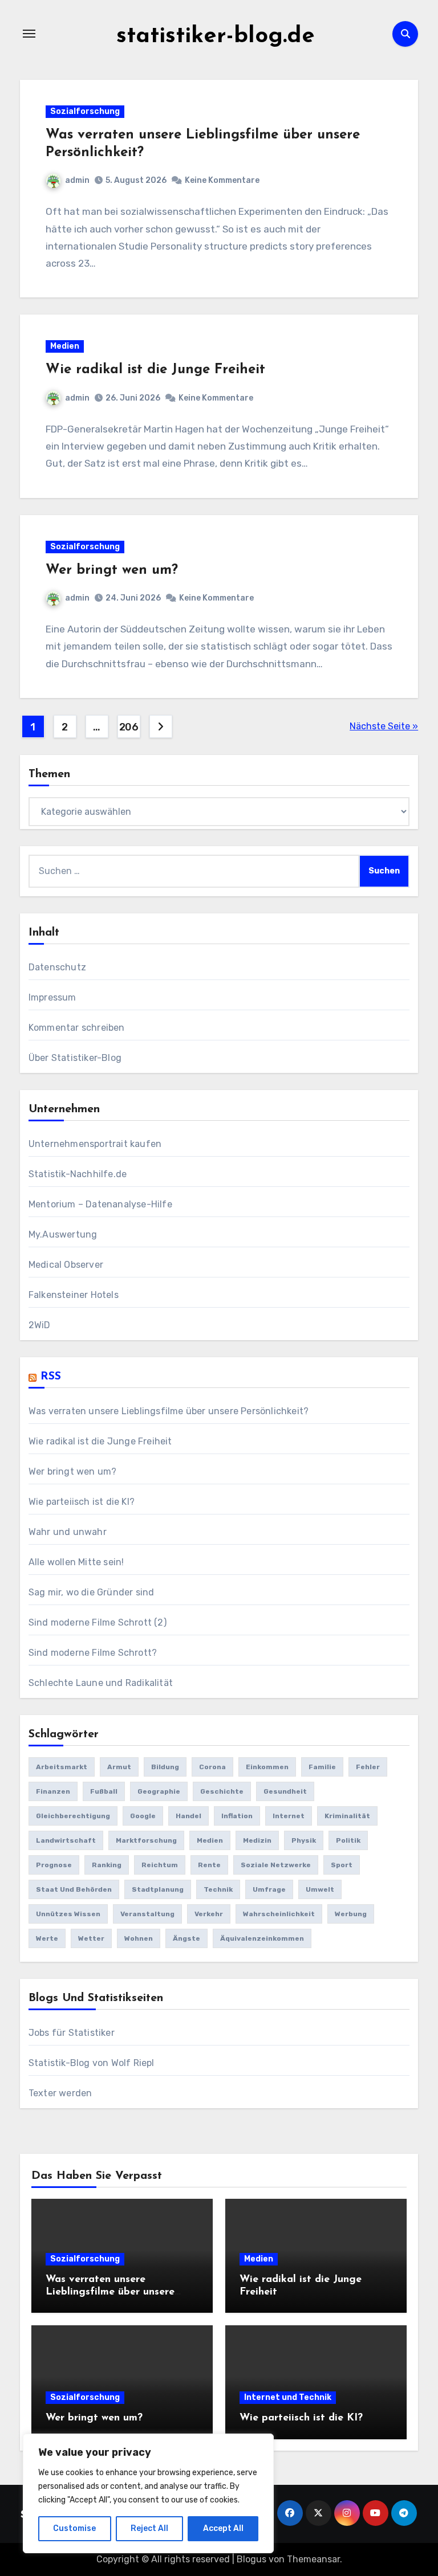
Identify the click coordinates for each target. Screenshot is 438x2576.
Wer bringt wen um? (112, 570)
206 (129, 727)
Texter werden (60, 2093)
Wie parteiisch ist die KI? (82, 1502)
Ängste (186, 1938)
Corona (212, 1767)
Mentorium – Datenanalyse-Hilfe (100, 1204)
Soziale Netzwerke (276, 1865)
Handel (188, 1816)
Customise (74, 2528)
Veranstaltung (147, 1914)
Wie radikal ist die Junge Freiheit (155, 370)
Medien (65, 346)
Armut (119, 1767)
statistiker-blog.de (216, 36)
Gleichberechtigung (73, 1816)
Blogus (252, 2559)
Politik (348, 1840)
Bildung (165, 1767)
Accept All (223, 2528)
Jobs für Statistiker (72, 2033)
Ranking (107, 1865)
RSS (51, 1377)
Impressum (52, 997)
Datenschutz (57, 967)
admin (77, 180)
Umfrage (269, 1889)
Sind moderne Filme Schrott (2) (98, 1622)
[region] (148, 2493)
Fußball (104, 1791)
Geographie (159, 1791)
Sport (342, 1865)
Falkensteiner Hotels (74, 1295)
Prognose (54, 1865)
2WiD (40, 1325)
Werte (47, 1938)
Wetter (91, 1938)
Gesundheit (285, 1791)
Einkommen (267, 1767)
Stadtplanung (158, 1889)
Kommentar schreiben (77, 1028)
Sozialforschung (85, 111)
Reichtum (160, 1865)
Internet (289, 1816)
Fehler (368, 1767)
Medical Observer (66, 1265)
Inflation (237, 1816)
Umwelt (320, 1889)
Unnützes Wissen (68, 1914)
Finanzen (53, 1791)
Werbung (351, 1914)
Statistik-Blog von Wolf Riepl (92, 2063)
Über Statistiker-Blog (75, 1058)
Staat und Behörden (74, 1889)
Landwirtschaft (66, 1840)
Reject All (149, 2528)
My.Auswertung (63, 1234)
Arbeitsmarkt (62, 1767)
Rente (209, 1865)
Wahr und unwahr (68, 1532)
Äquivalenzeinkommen (262, 1938)
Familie (322, 1767)
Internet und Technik (288, 2397)
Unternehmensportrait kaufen (95, 1144)
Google (143, 1816)
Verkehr (209, 1914)
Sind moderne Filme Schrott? (93, 1653)
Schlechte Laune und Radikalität (101, 1683)
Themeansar (313, 2559)
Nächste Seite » (384, 726)
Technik (218, 1889)
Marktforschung (146, 1840)
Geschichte (222, 1791)
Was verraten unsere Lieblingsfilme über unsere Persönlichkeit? (169, 1411)
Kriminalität (347, 1816)
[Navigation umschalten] (29, 34)
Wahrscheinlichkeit (279, 1914)
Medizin (257, 1840)
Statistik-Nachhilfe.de (78, 1174)
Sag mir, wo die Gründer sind (92, 1592)
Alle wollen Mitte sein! (76, 1562)
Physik (304, 1840)
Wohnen (139, 1938)
